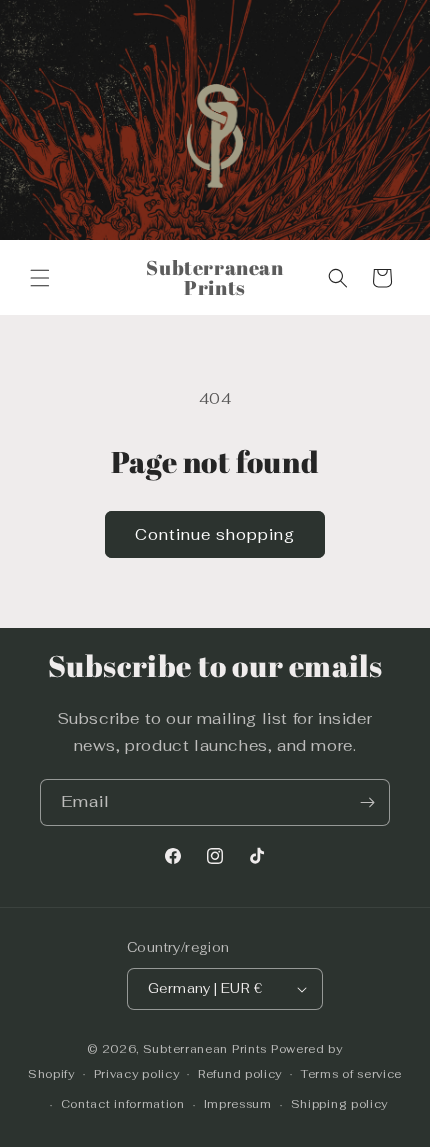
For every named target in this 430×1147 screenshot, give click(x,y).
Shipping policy (340, 1104)
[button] (40, 278)
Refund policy (240, 1074)
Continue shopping (215, 534)
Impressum (238, 1104)
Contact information (123, 1104)
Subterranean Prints (205, 1049)
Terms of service (351, 1074)
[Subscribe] (367, 802)
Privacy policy (137, 1074)
